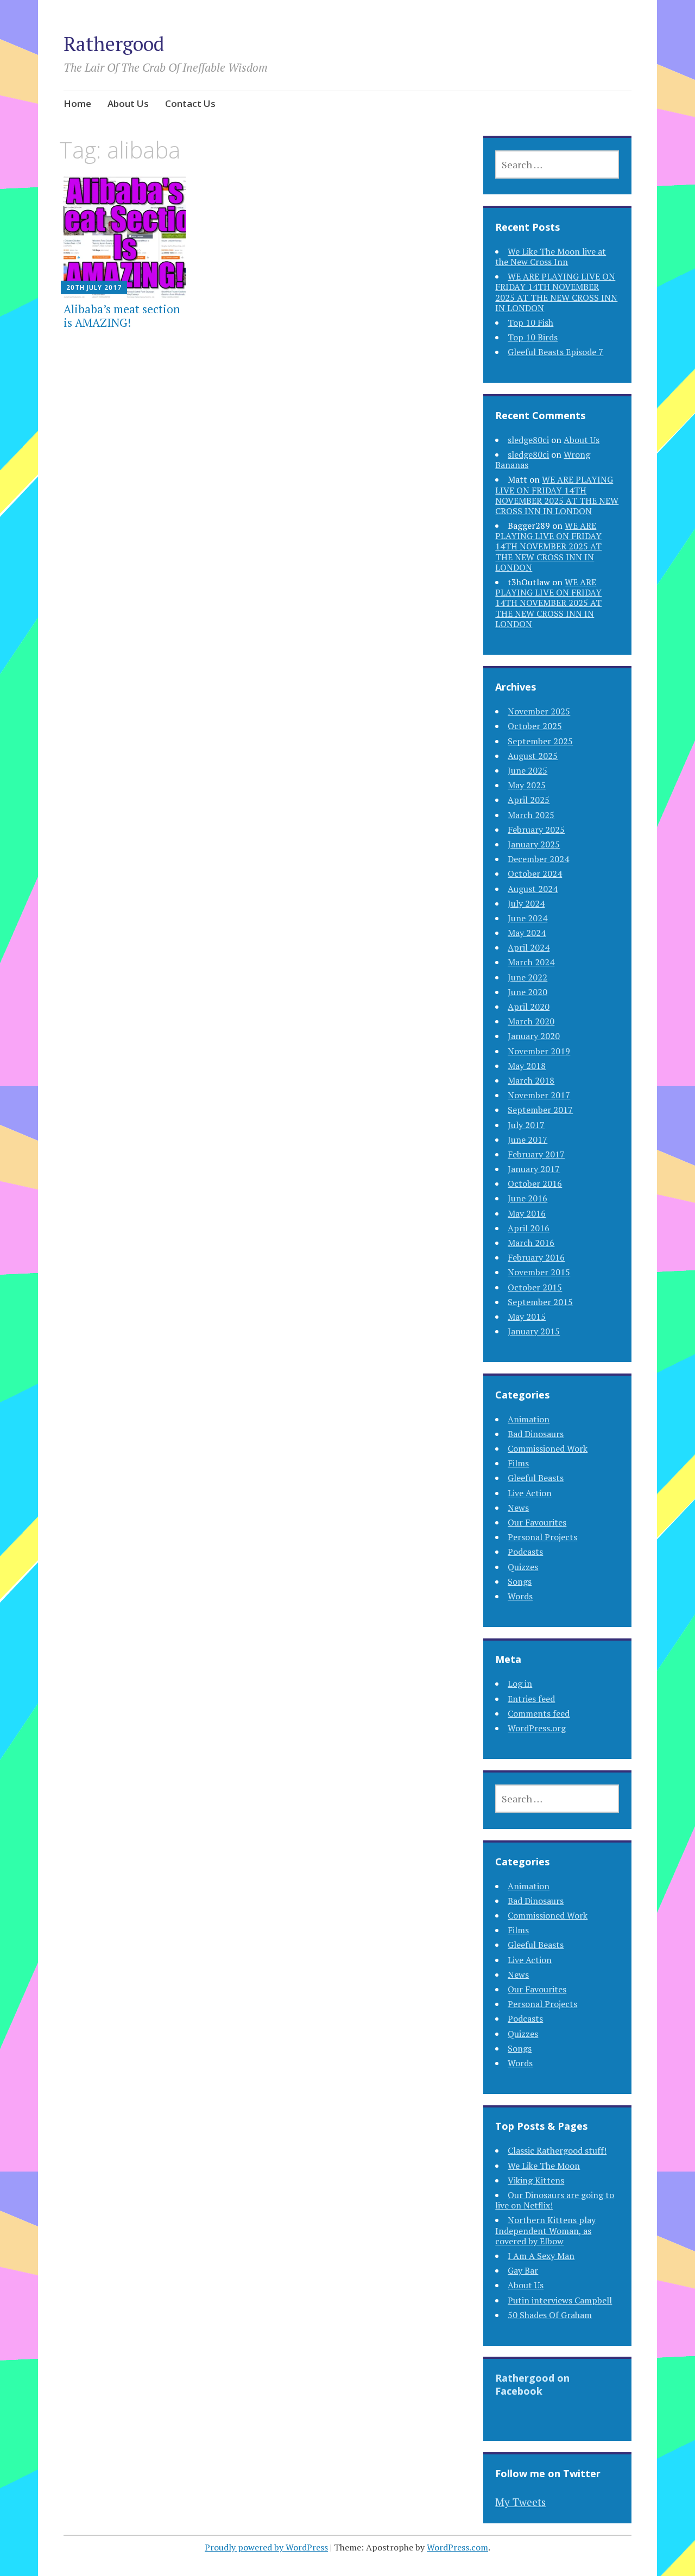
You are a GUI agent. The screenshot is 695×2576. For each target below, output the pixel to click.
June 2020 (527, 992)
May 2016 (527, 1213)
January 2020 (534, 1036)
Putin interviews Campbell (560, 2300)
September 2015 (540, 1302)
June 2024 (527, 918)
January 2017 (534, 1169)
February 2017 (536, 1154)
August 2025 (533, 756)
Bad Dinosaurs (536, 1434)
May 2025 (527, 785)
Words (520, 1596)
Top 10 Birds (533, 337)
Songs (520, 1581)
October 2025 (535, 726)
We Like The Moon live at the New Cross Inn (551, 257)
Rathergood (114, 44)
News (518, 1508)
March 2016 (531, 1243)
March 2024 (531, 962)
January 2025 (534, 844)
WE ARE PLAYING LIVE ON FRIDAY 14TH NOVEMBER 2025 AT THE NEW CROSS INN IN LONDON (556, 292)
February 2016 (536, 1257)
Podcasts (525, 1552)
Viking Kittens (536, 2180)
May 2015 (527, 1317)
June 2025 (527, 770)
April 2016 (529, 1228)
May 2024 (527, 933)
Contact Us (190, 103)
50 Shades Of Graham (550, 2315)
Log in (520, 1683)
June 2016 (527, 1198)
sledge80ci (528, 440)
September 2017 (540, 1110)
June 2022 (527, 977)
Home (77, 103)
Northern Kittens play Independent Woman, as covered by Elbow (545, 2230)
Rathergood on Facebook (532, 2384)
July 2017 (526, 1125)
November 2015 (539, 1272)
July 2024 (526, 903)
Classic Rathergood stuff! (557, 2150)
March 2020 (531, 1021)
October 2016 (535, 1183)
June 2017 (527, 1140)
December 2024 (538, 859)
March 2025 (531, 815)
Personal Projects (542, 1537)
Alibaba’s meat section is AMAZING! (122, 316)
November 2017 (539, 1095)
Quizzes (523, 1567)
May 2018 (527, 1066)
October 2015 (535, 1287)
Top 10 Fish (530, 322)
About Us (128, 103)
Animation (529, 1419)
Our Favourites (537, 1522)
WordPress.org (537, 1728)
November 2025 (539, 711)
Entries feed (531, 1699)
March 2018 (531, 1080)
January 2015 (534, 1331)
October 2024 (535, 874)
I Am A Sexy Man (541, 2256)
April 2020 (529, 1007)
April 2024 (529, 947)
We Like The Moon (544, 2166)
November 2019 (539, 1051)
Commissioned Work (548, 1448)
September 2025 (540, 741)
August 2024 (533, 889)
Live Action (530, 1493)
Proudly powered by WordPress (266, 2547)
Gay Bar (523, 2270)
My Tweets (520, 2502)
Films (518, 1463)
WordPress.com (457, 2547)
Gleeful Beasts (536, 1478)
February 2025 (536, 830)
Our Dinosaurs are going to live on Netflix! (555, 2200)
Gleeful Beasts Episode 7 (555, 352)
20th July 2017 (94, 287)
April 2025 (529, 800)
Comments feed (539, 1713)
